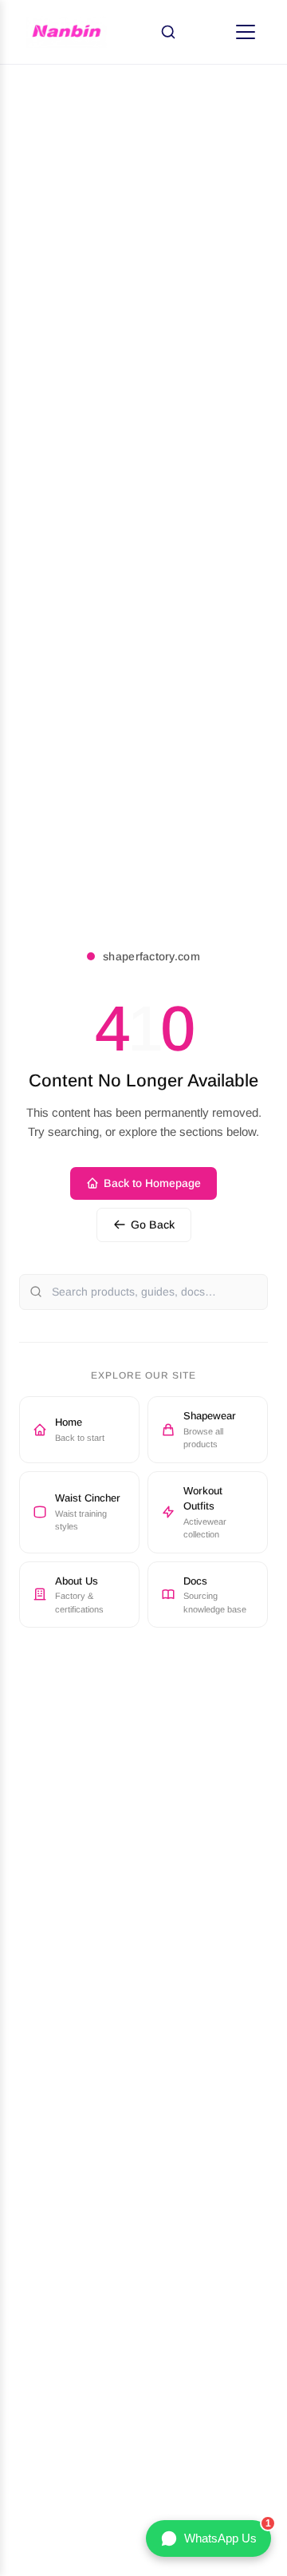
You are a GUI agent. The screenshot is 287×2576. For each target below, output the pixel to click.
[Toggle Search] (168, 32)
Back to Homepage (152, 1183)
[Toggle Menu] (246, 32)
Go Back (153, 1225)
